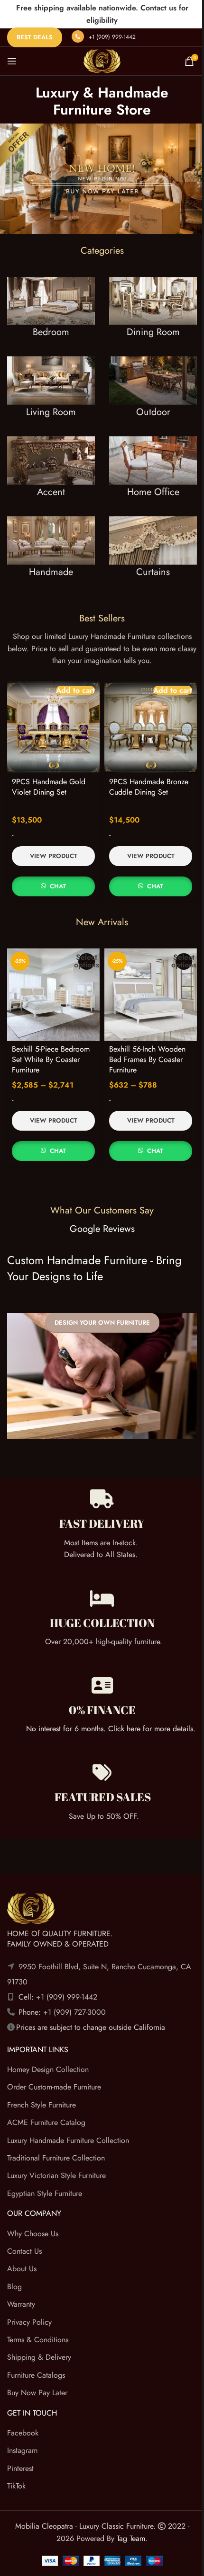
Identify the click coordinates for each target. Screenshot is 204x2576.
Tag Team (131, 2538)
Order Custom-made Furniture (54, 2087)
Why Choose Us (33, 2234)
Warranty (21, 2304)
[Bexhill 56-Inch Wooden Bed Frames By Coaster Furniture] (151, 995)
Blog (14, 2287)
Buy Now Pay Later (37, 2393)
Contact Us (24, 2251)
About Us (22, 2269)
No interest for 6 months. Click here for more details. (111, 1729)
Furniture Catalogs (36, 2375)
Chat (58, 886)
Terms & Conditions (38, 2340)
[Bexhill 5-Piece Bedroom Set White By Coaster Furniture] (53, 995)
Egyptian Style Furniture (45, 2193)
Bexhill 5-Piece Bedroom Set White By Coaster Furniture (51, 1060)
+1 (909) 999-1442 (112, 37)
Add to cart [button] (75, 690)
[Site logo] (102, 60)
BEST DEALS (35, 37)
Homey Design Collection (48, 2069)
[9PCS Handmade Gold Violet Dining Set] (53, 727)
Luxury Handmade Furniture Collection (68, 2140)
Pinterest (20, 2468)
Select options (87, 961)
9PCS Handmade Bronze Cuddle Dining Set (149, 787)
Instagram (22, 2451)
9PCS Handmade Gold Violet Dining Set (49, 787)
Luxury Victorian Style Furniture (56, 2176)
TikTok (16, 2486)
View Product (54, 856)
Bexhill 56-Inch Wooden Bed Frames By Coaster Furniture (147, 1060)
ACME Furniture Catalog (46, 2123)
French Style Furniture (42, 2105)
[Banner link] (51, 317)
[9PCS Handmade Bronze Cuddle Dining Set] (151, 727)
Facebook (23, 2433)
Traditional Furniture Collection (56, 2158)
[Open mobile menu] (12, 61)
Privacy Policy (29, 2322)
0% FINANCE (102, 1710)
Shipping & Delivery (39, 2358)
